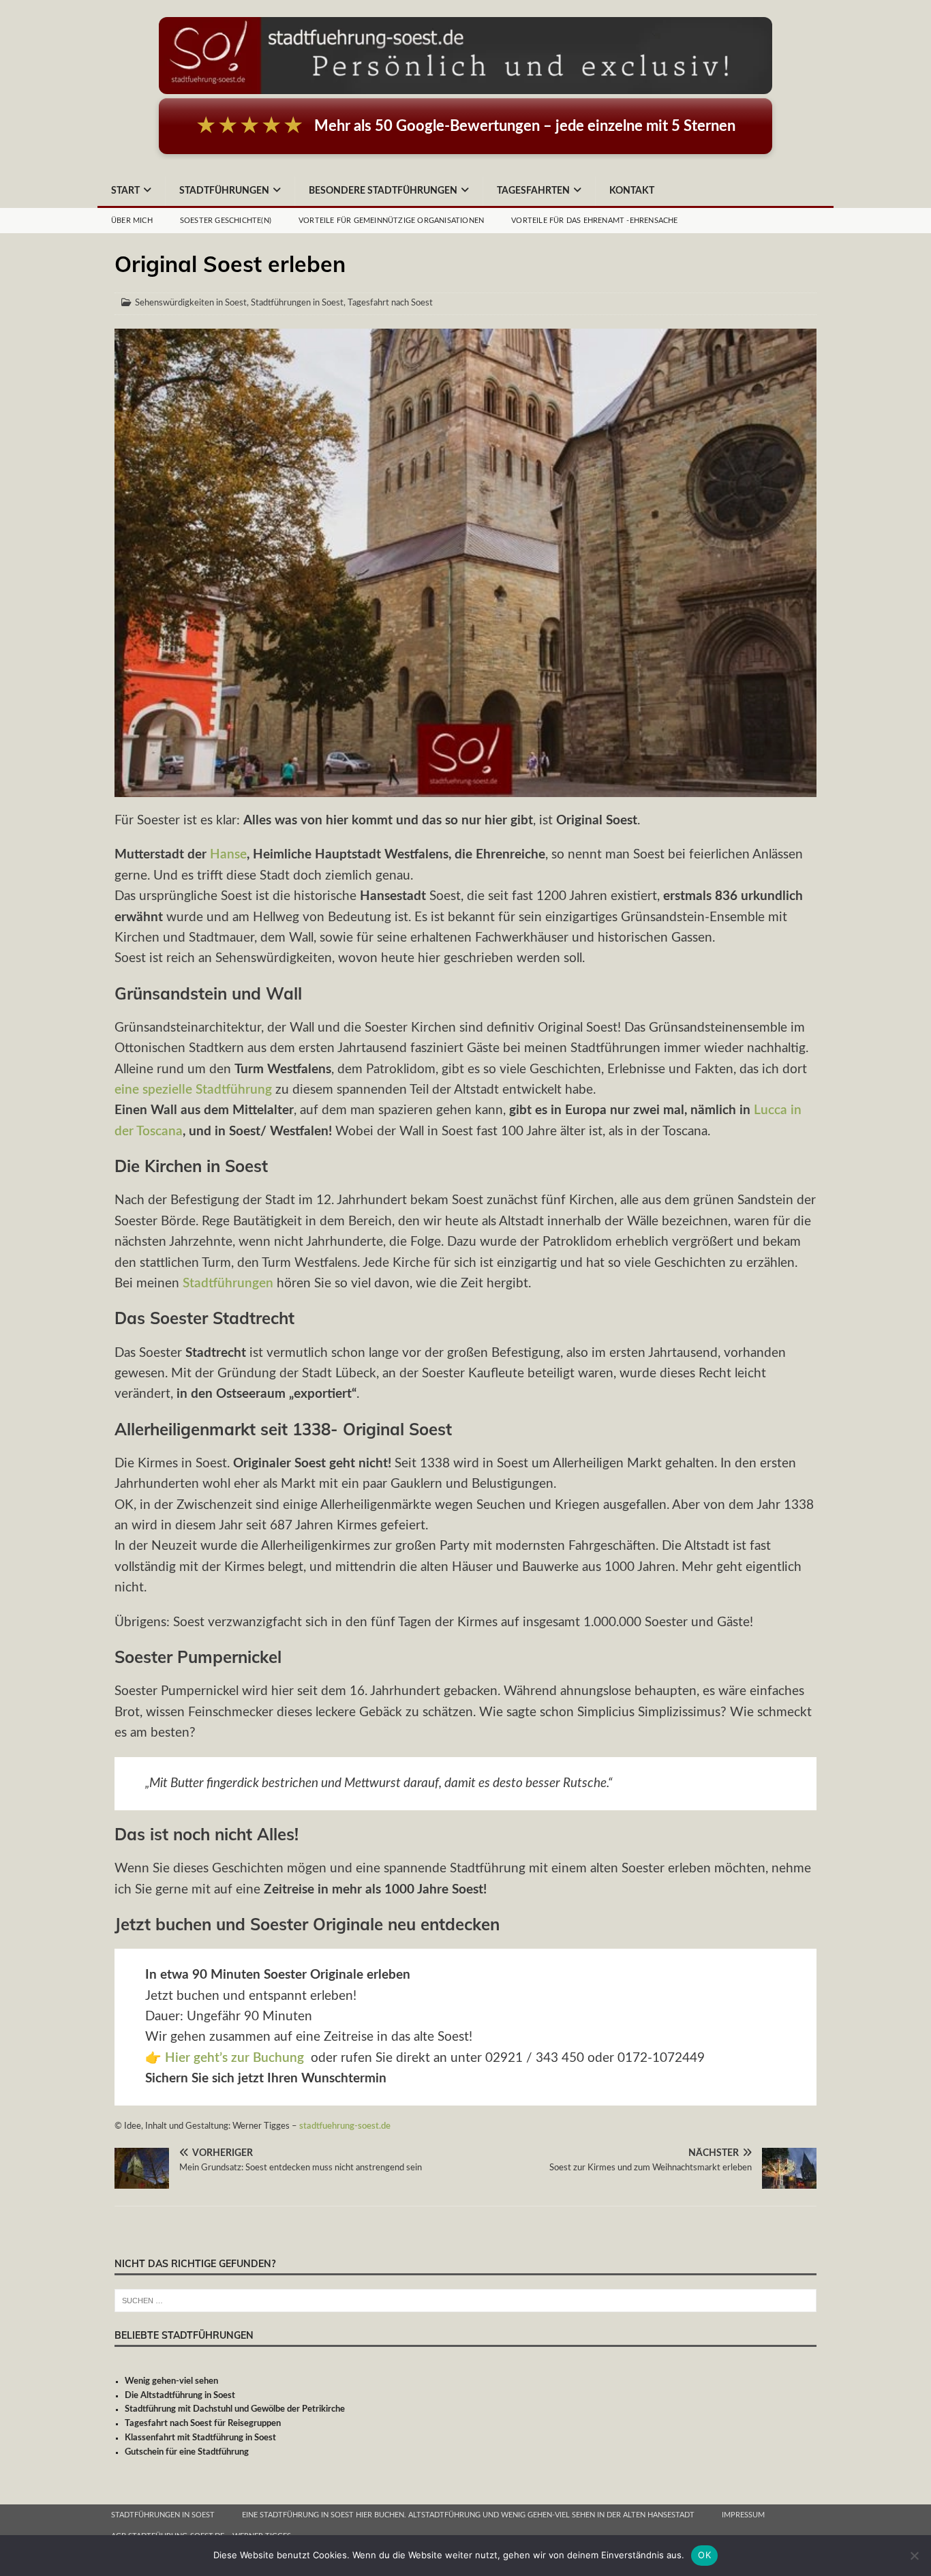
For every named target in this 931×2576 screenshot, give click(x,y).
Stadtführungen (224, 191)
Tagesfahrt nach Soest (390, 303)
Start (125, 191)
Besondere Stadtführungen (383, 191)
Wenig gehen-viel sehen (171, 2381)
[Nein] (914, 2556)
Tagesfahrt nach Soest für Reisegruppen (203, 2424)
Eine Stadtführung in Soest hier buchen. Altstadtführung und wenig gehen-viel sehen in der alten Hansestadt (468, 2515)
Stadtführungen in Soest (297, 303)
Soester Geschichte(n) (226, 221)
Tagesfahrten (533, 191)
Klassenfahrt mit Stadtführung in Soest (200, 2438)
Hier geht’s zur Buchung (234, 2058)
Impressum (743, 2515)
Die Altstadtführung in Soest (180, 2396)
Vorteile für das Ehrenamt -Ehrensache (594, 221)
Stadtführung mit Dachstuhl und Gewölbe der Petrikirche (235, 2409)
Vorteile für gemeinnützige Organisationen (391, 221)
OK (704, 2555)
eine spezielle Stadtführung (193, 1090)
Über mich (132, 221)
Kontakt (632, 191)
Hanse (228, 855)
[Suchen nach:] (465, 2300)
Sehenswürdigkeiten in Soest (191, 303)
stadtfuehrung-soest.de (345, 2126)
